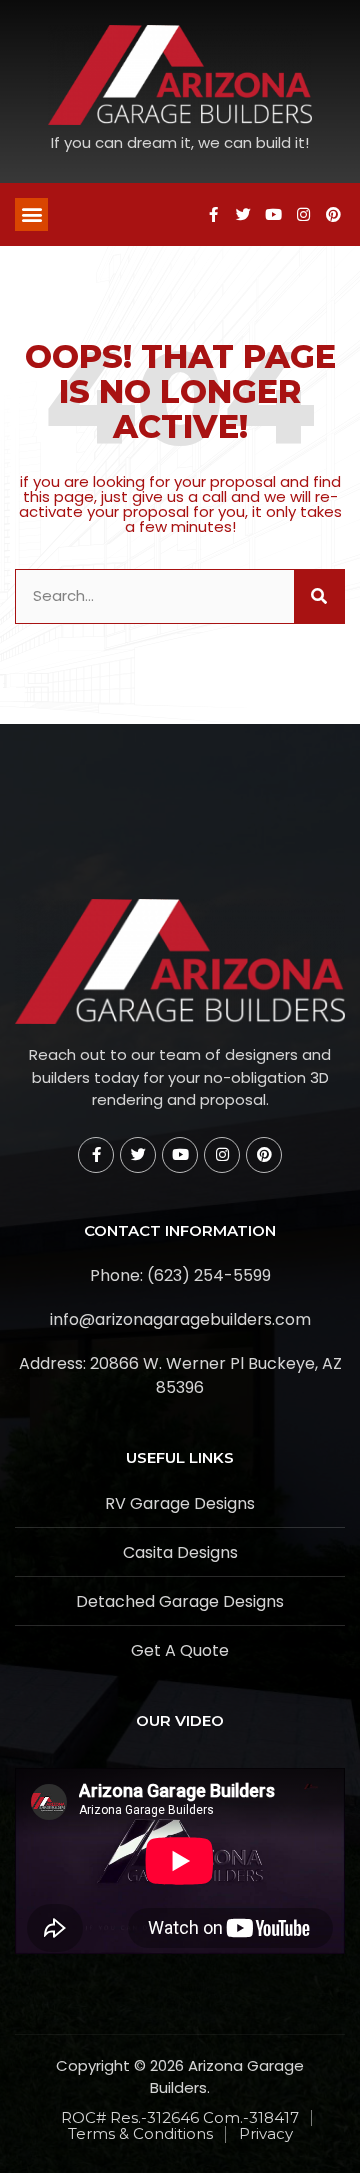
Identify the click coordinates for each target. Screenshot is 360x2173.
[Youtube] (273, 214)
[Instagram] (303, 214)
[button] (31, 214)
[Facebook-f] (213, 214)
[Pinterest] (333, 214)
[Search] (319, 596)
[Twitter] (243, 214)
